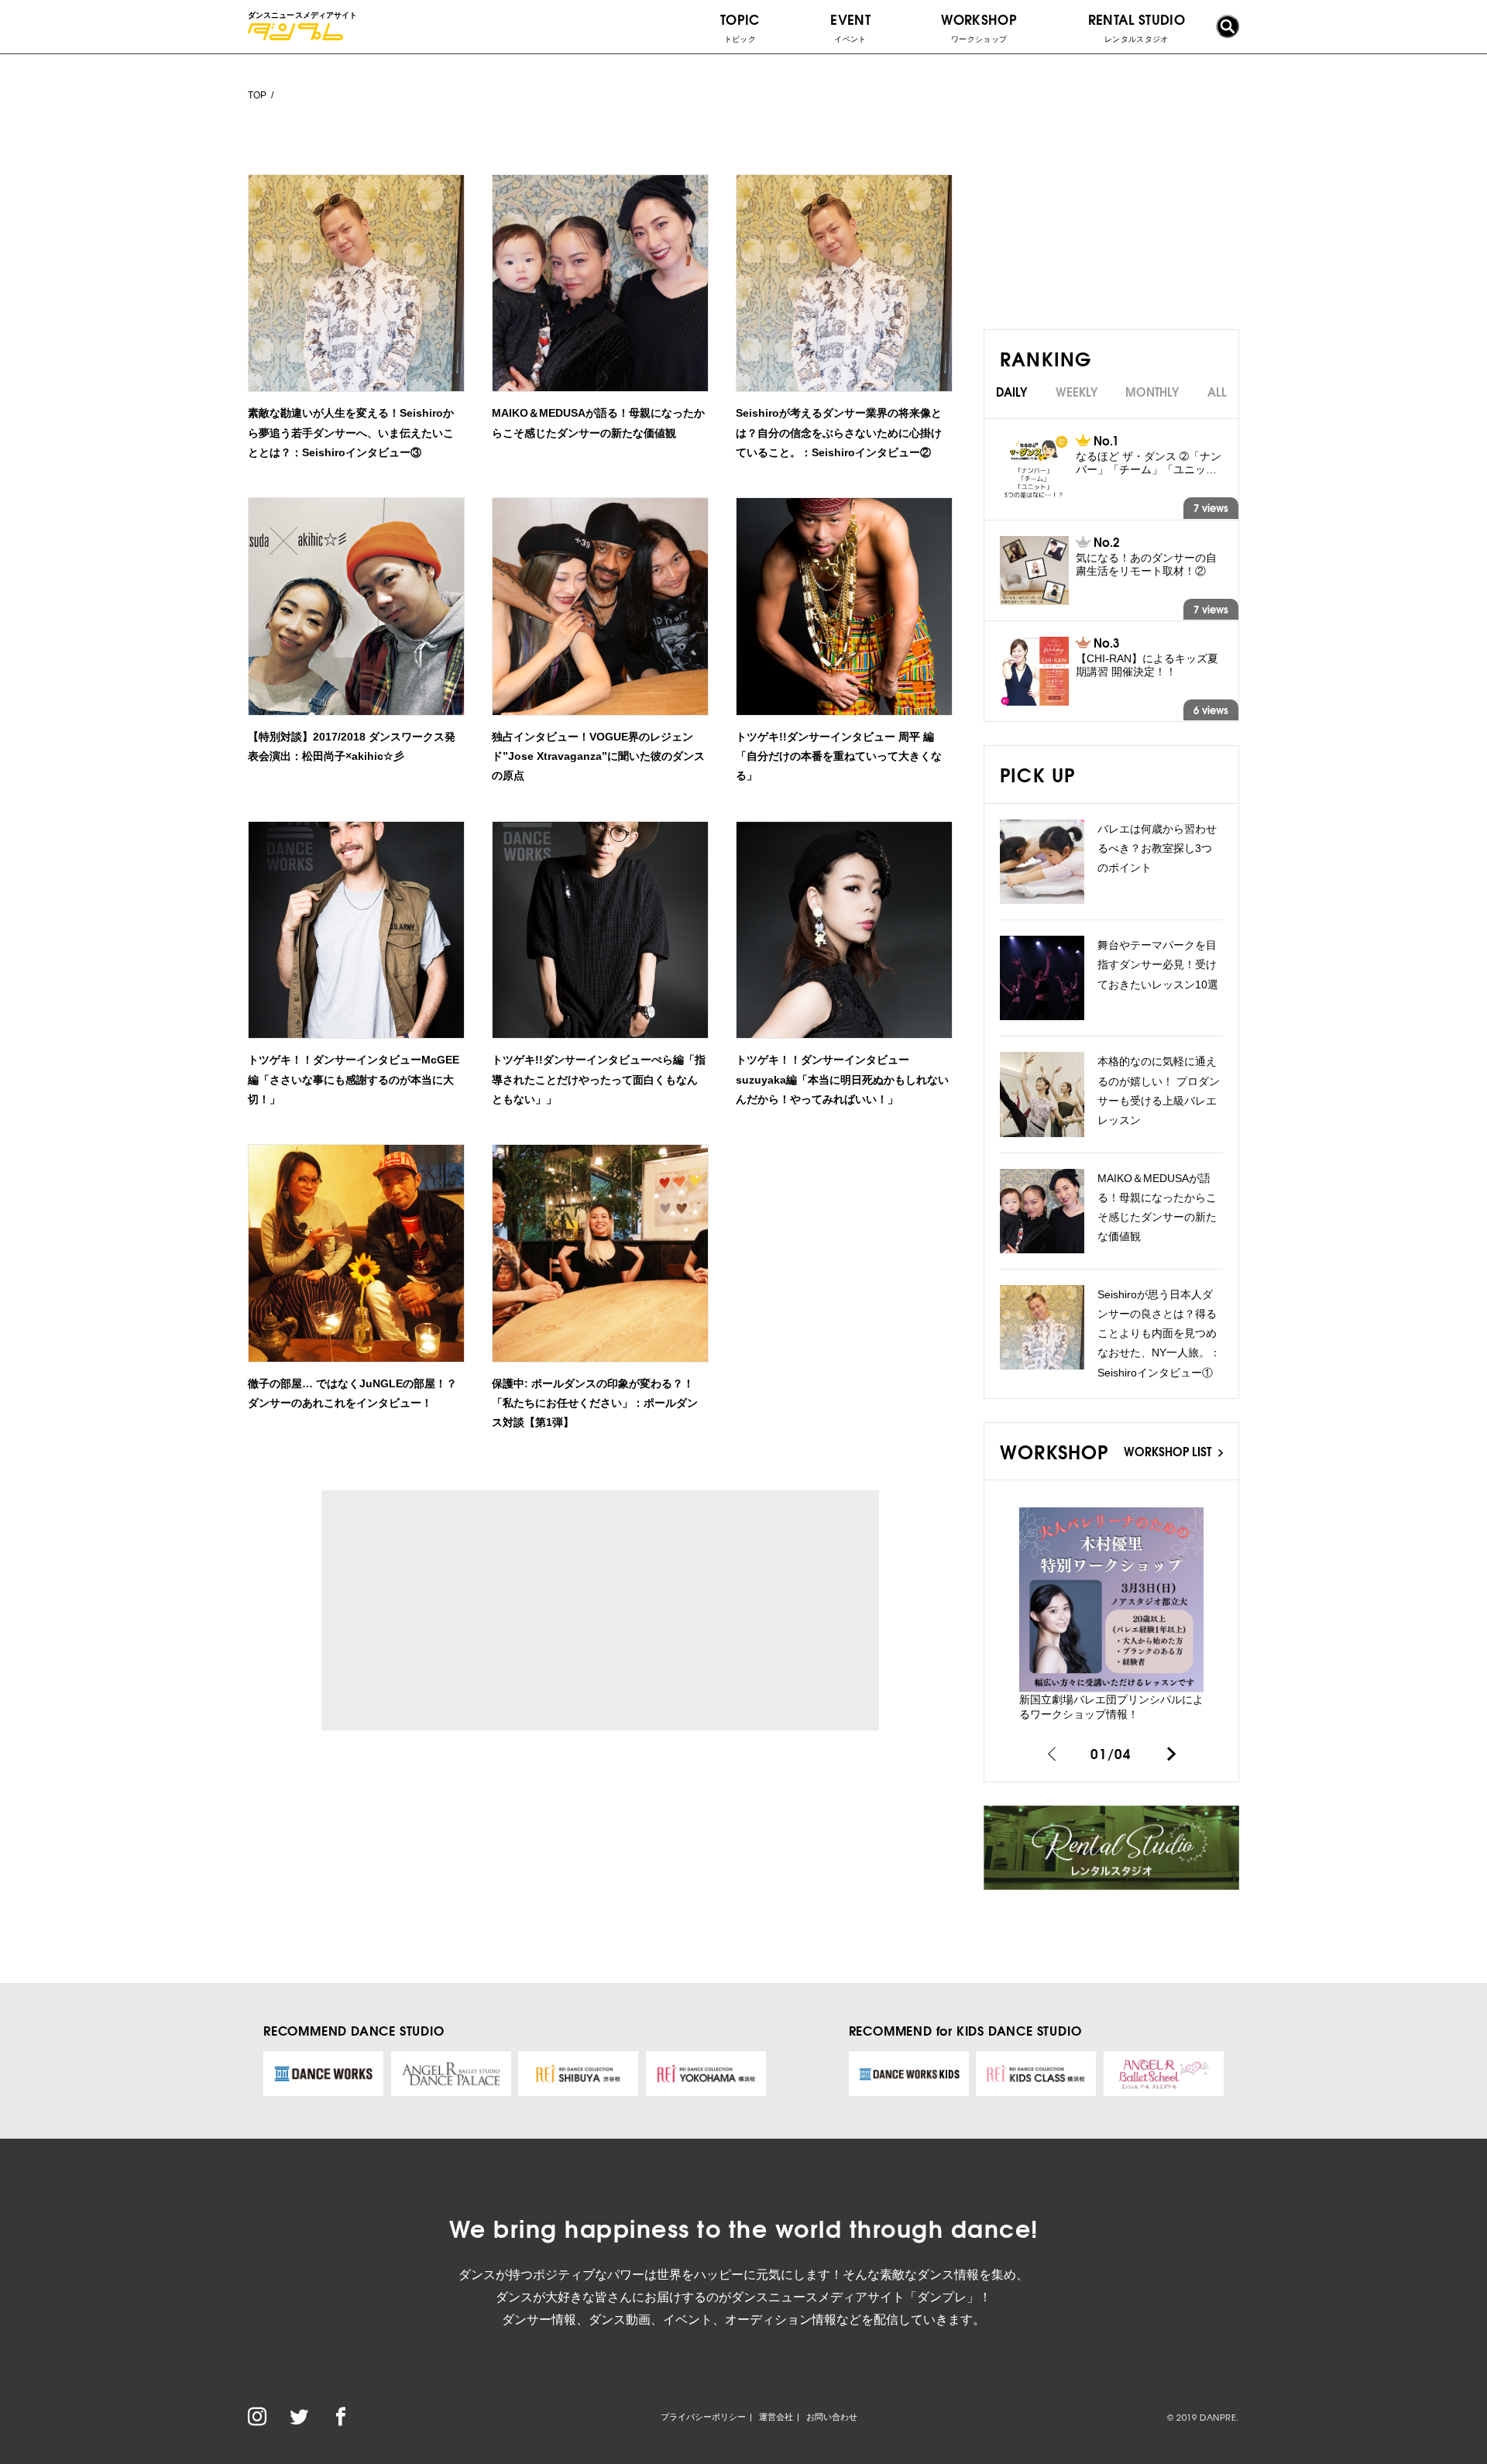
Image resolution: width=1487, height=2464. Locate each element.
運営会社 (776, 2417)
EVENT (850, 26)
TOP (257, 95)
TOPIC (740, 26)
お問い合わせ (832, 2417)
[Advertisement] (464, 1610)
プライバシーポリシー (703, 2417)
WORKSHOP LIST (1169, 1451)
